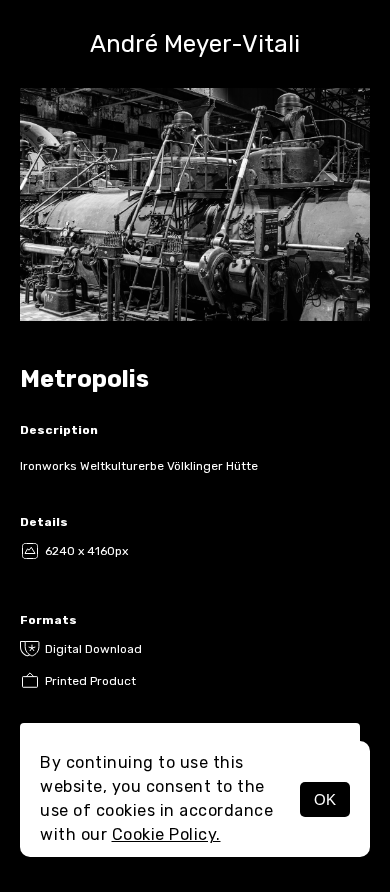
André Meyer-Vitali (195, 44)
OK (325, 799)
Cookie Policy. (166, 834)
